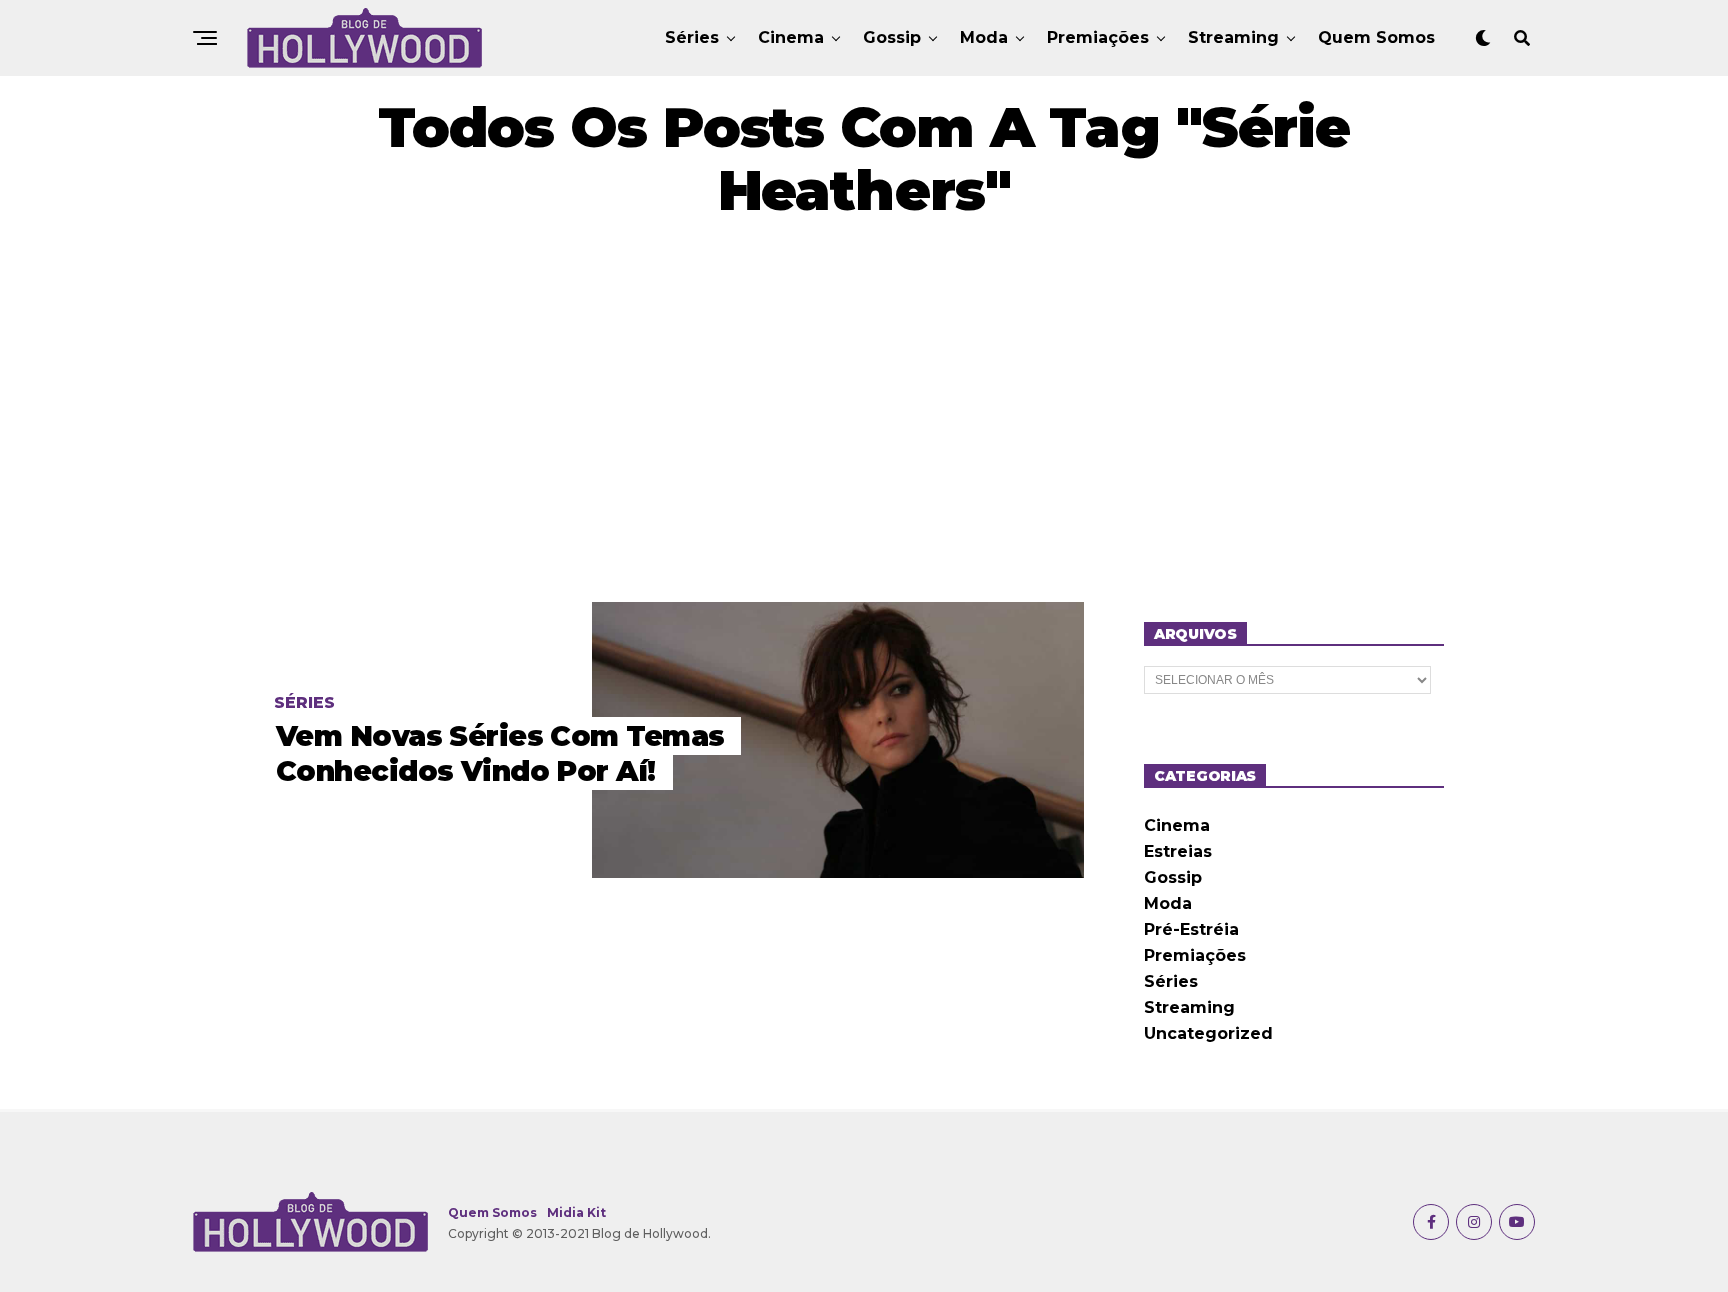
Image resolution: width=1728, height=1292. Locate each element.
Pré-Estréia (1191, 929)
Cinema (791, 37)
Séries (692, 37)
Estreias (1178, 851)
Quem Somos (1376, 37)
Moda (984, 37)
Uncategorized (1208, 1033)
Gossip (892, 37)
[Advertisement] (864, 412)
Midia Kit (576, 1212)
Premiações (1098, 37)
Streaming (1233, 37)
